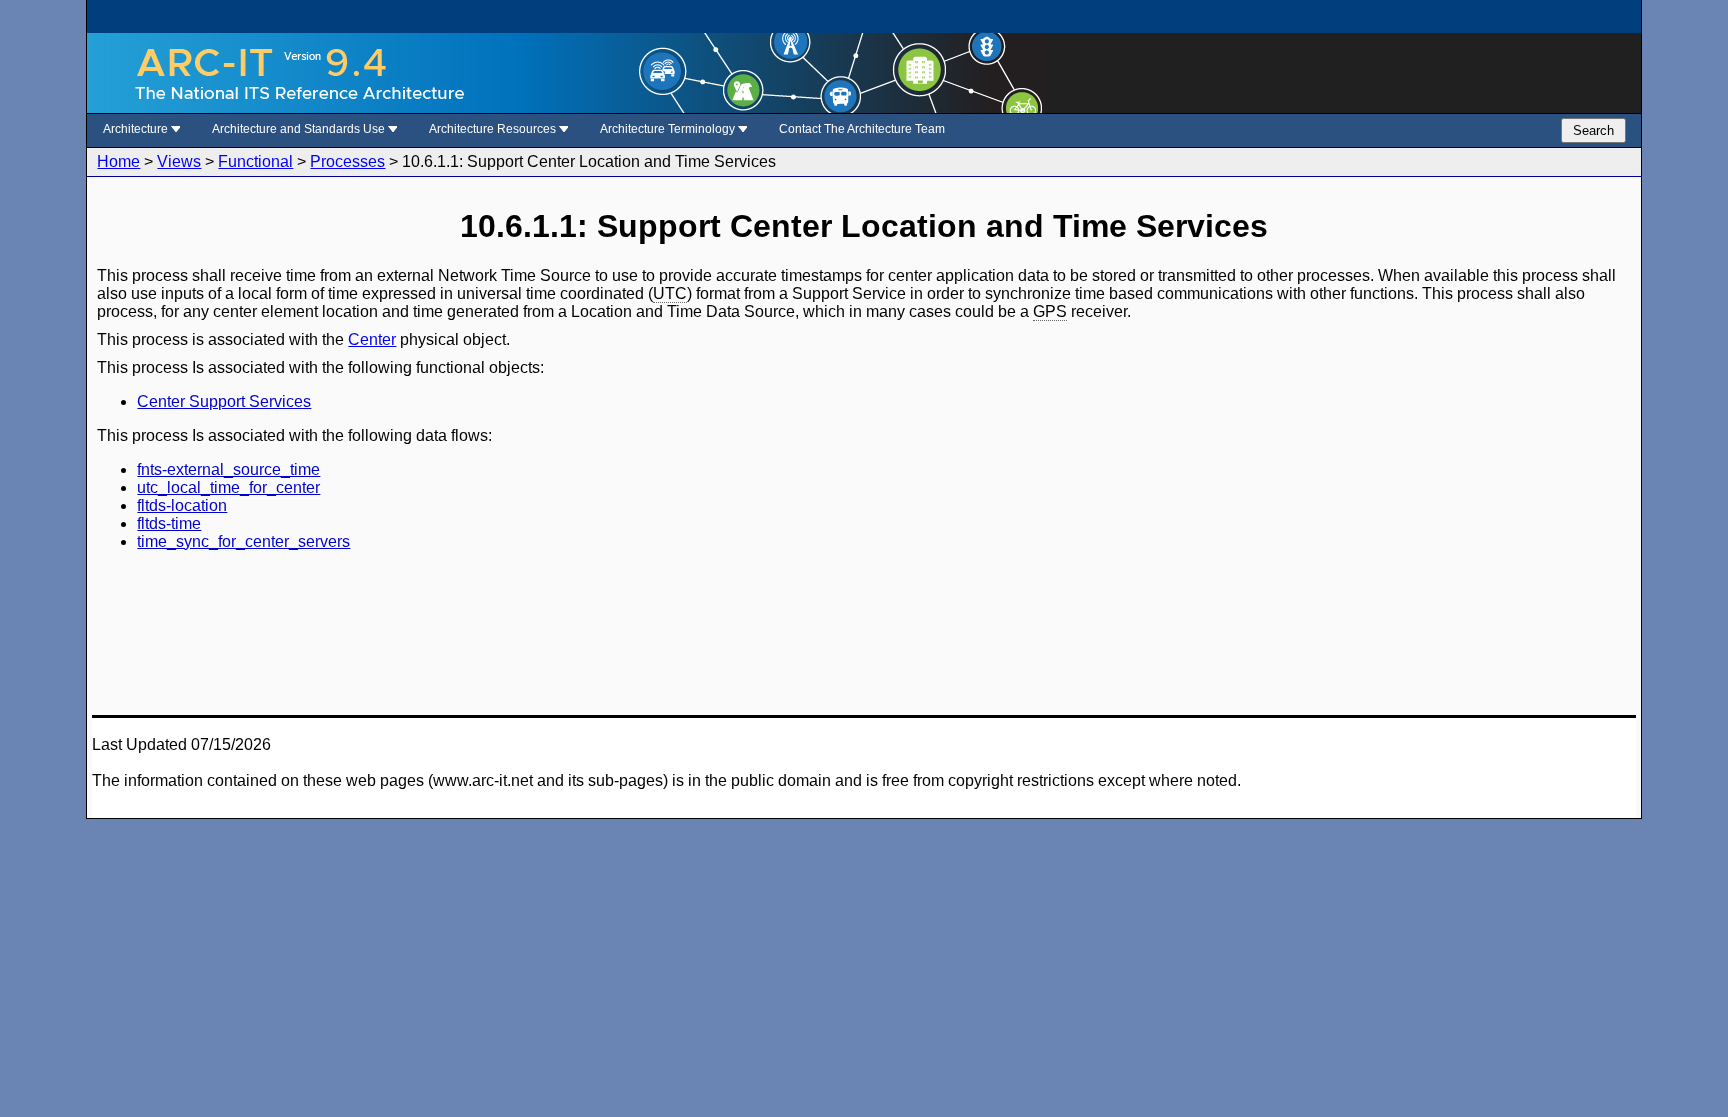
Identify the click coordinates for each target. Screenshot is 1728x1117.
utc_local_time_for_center (228, 487)
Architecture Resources (494, 129)
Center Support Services (224, 401)
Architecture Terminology (669, 129)
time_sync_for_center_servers (243, 541)
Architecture (137, 129)
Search (1593, 130)
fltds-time (169, 523)
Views (179, 161)
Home (118, 161)
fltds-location (182, 505)
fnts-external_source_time (228, 469)
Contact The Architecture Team (862, 129)
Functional (255, 161)
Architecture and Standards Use (300, 129)
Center (372, 339)
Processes (347, 161)
